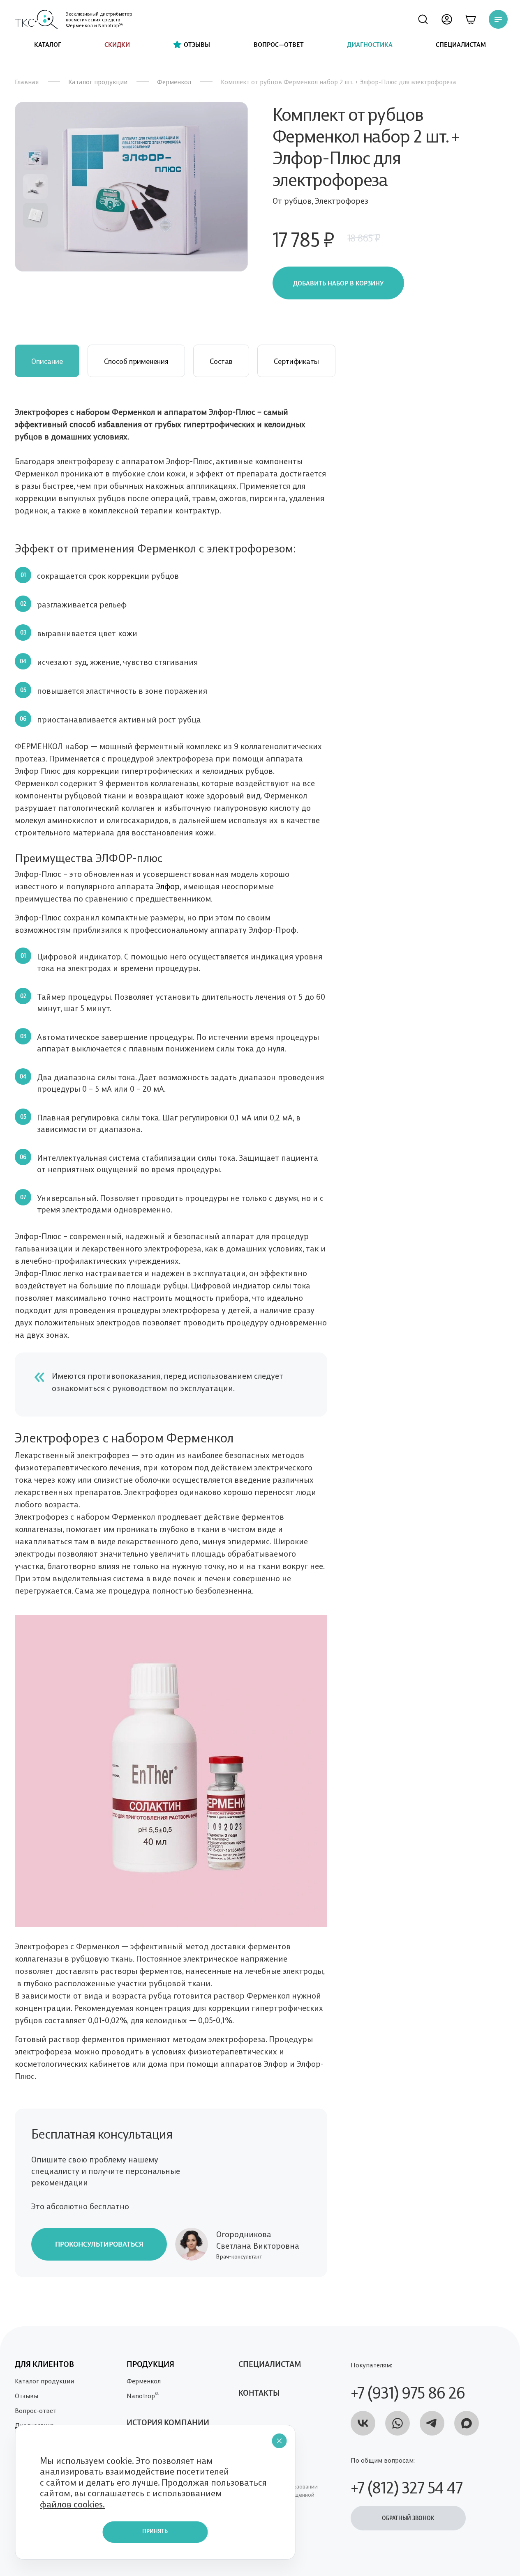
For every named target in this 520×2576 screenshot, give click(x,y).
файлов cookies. (72, 2504)
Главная (27, 82)
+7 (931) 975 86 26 (408, 2391)
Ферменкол (174, 82)
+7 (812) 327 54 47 (407, 2486)
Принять (155, 2532)
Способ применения (136, 361)
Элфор (167, 885)
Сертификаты (296, 361)
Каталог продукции (98, 82)
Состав (221, 361)
